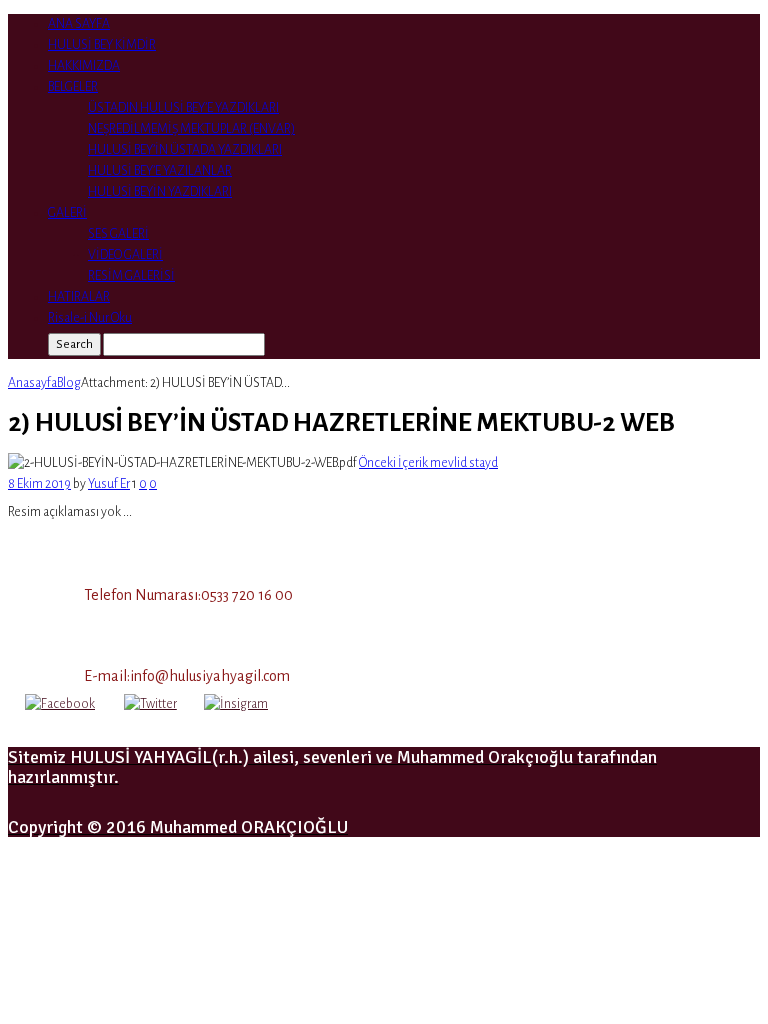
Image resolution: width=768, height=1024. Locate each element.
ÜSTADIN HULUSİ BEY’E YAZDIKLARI (183, 108)
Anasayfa (32, 383)
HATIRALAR (79, 297)
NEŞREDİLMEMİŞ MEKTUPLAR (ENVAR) (191, 129)
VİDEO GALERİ (125, 255)
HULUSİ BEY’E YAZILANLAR (160, 171)
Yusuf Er (109, 484)
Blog (69, 383)
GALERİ (67, 213)
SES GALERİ (118, 234)
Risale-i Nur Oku (90, 318)
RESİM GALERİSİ (131, 276)
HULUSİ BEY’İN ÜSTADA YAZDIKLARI (185, 150)
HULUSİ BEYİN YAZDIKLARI (160, 192)
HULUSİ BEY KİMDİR (102, 45)
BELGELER (73, 87)
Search (74, 344)
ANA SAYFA (79, 24)
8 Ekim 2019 (39, 484)
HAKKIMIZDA (84, 66)
